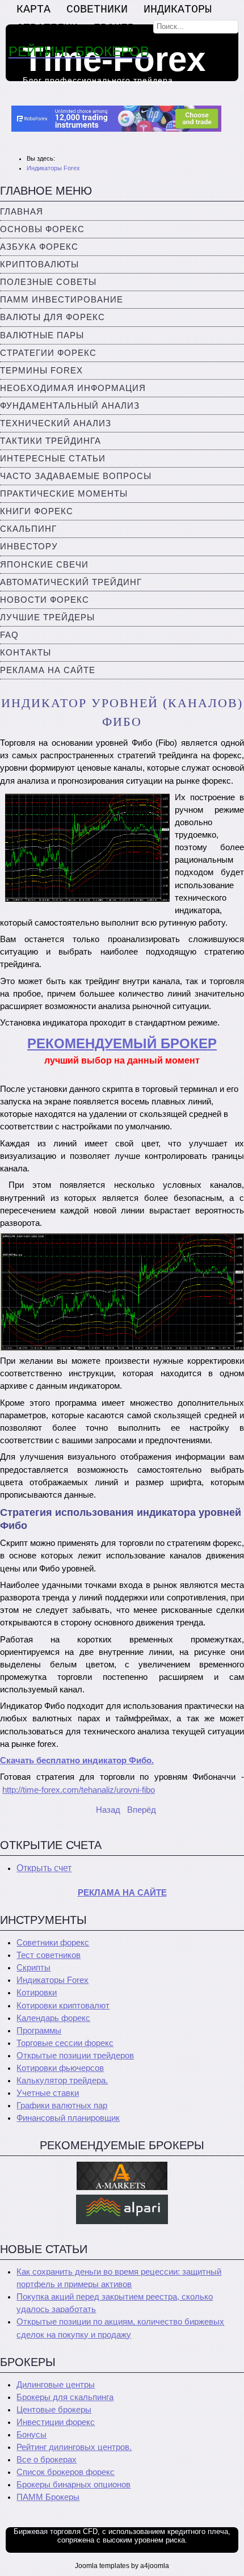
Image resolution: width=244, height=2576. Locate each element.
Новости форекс (45, 600)
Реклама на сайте (48, 670)
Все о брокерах (47, 2460)
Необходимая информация (73, 388)
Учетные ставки (48, 2093)
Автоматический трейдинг (71, 582)
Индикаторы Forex (52, 1980)
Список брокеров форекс (66, 2472)
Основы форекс (42, 229)
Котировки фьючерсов (60, 2068)
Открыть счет (44, 1868)
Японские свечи (44, 565)
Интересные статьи (53, 459)
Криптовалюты (39, 264)
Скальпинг (28, 529)
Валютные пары (42, 335)
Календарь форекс (53, 2018)
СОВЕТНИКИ (97, 9)
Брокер (114, 28)
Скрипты (33, 1968)
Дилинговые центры (56, 2385)
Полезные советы (48, 282)
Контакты (26, 653)
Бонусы (31, 2435)
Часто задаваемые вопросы (76, 476)
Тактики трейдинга (51, 441)
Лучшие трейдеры (47, 617)
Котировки (37, 1993)
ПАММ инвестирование (62, 300)
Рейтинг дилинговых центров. (74, 2447)
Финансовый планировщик (68, 2118)
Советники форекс (53, 1943)
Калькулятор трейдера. (62, 2081)
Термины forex (41, 371)
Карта (33, 9)
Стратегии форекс (48, 353)
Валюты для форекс (52, 317)
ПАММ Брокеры (48, 2497)
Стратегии (47, 28)
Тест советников (49, 1955)
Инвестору (29, 547)
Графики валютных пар (62, 2106)
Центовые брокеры (54, 2410)
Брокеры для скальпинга (65, 2397)
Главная (22, 212)
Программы (39, 2031)
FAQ (9, 635)
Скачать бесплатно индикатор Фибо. (77, 1760)
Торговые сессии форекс (65, 2043)
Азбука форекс (39, 247)
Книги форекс (37, 511)
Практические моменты (64, 494)
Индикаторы (178, 9)
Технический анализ (56, 423)
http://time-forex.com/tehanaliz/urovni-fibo (79, 1790)
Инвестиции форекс (56, 2422)
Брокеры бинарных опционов (73, 2485)
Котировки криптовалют (63, 2006)
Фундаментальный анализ (70, 406)
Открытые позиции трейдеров (75, 2056)
